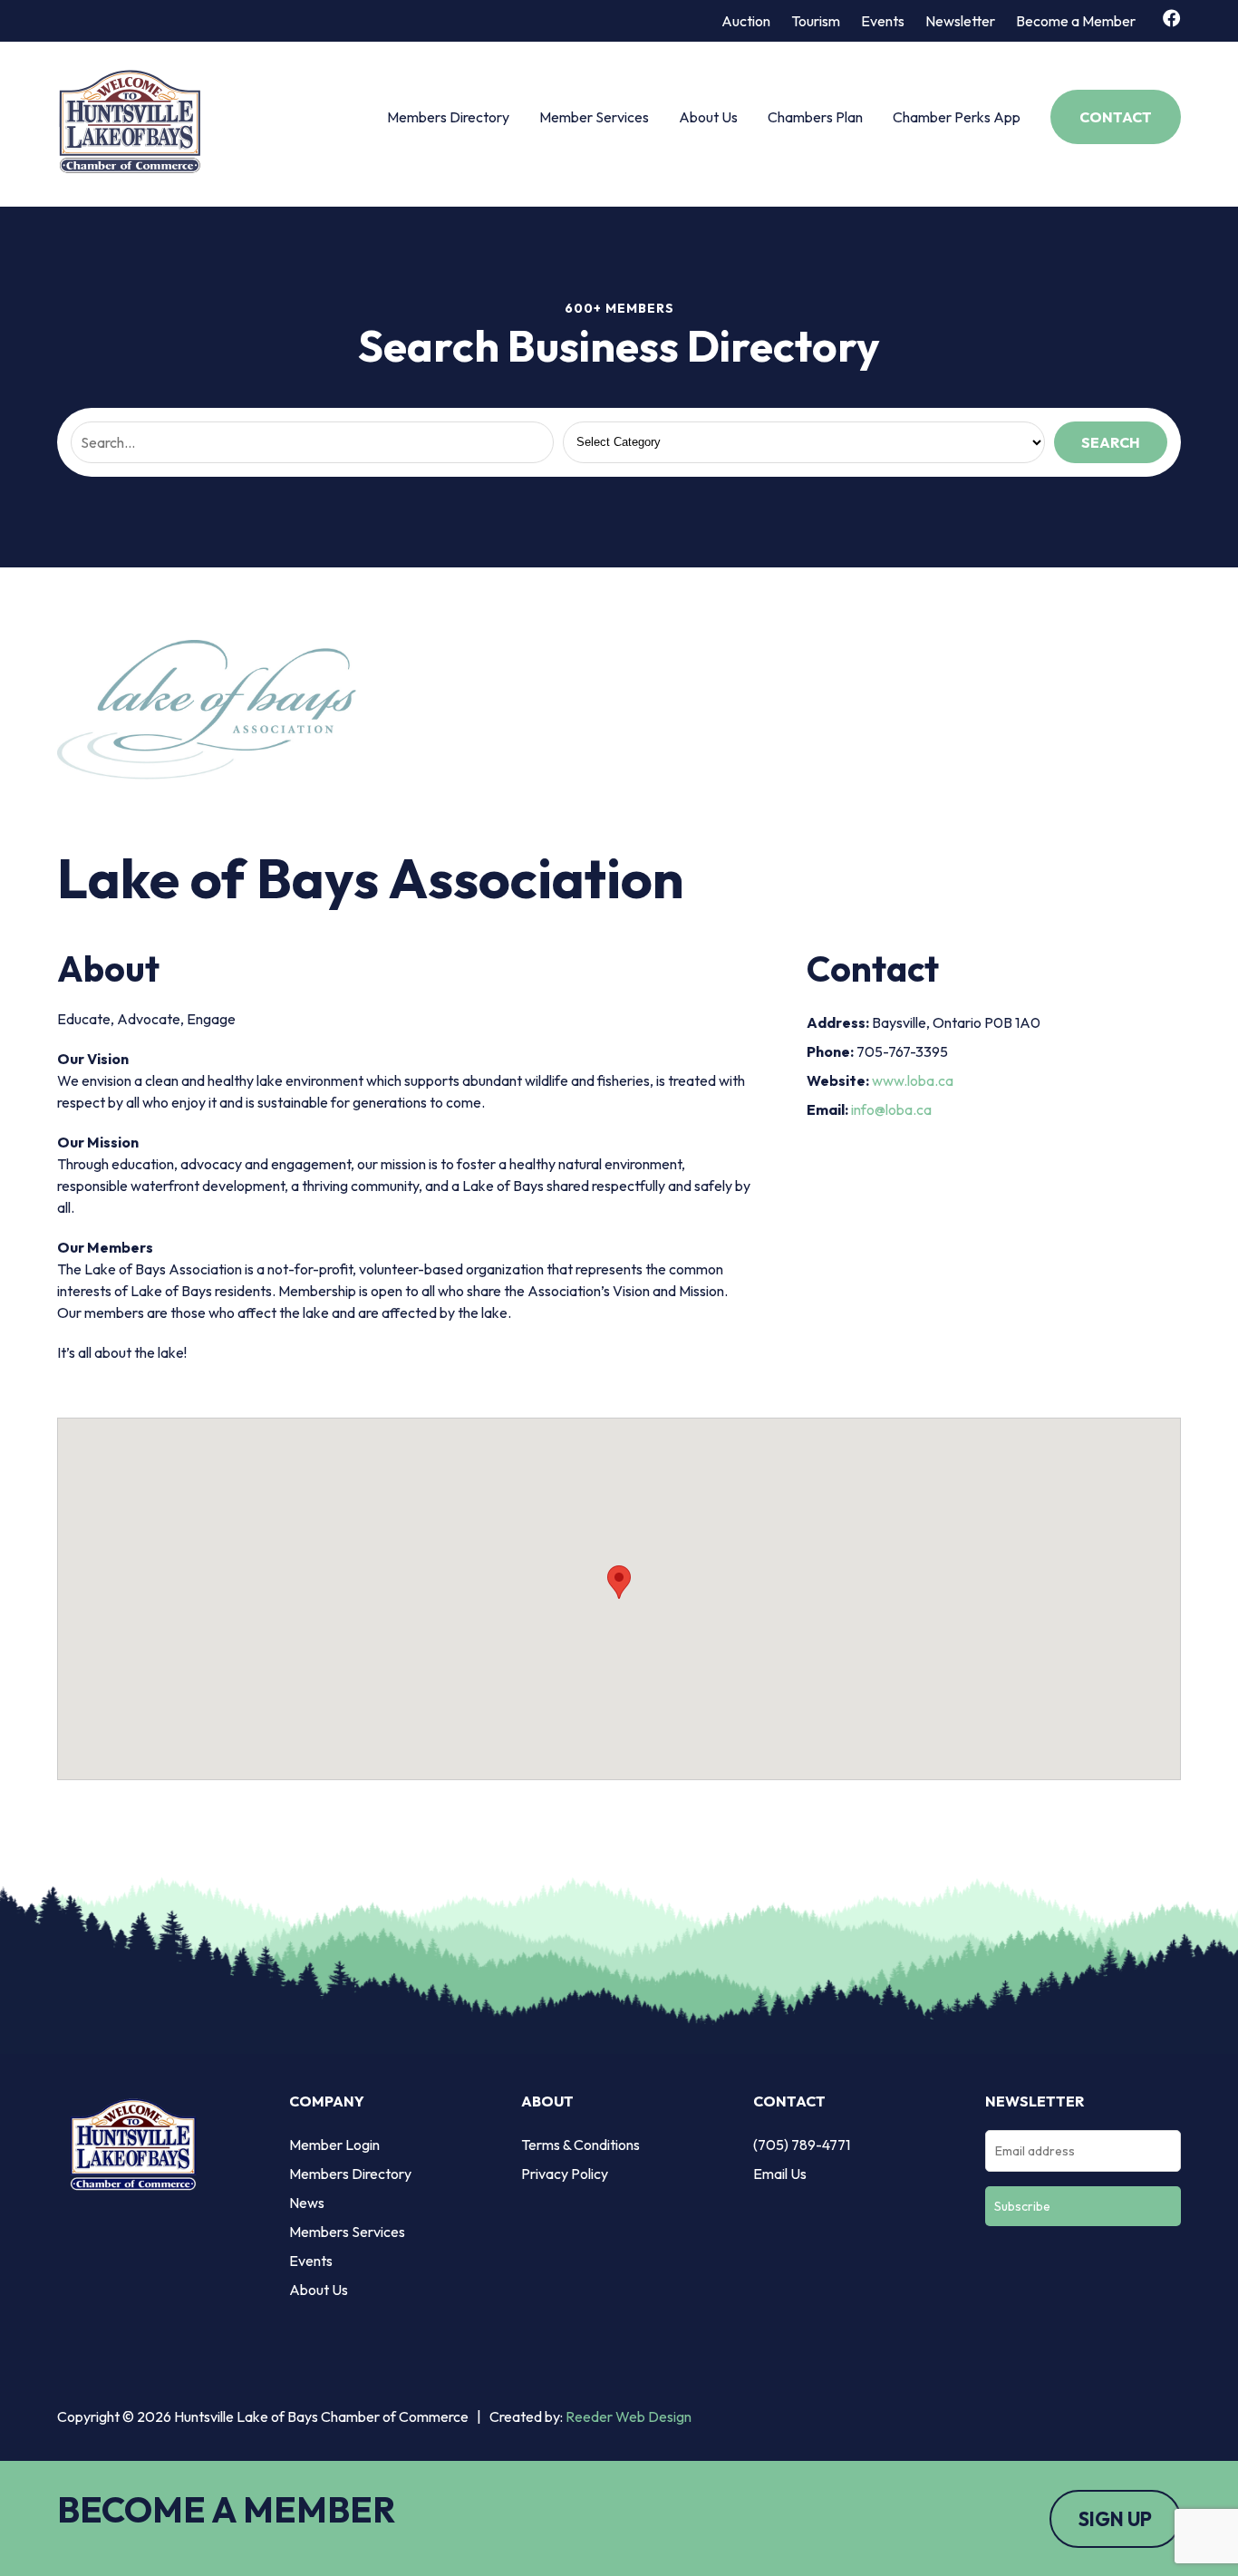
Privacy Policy (565, 2174)
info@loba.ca (891, 1109)
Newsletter (960, 21)
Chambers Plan (815, 117)
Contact (1116, 117)
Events (883, 21)
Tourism (816, 21)
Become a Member (1076, 21)
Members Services (347, 2232)
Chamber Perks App (957, 117)
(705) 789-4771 (802, 2145)
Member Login (334, 2145)
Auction (746, 21)
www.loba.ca (913, 1080)
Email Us (780, 2174)
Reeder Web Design (629, 2416)
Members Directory (448, 117)
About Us (708, 117)
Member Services (594, 117)
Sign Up (1115, 2519)
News (307, 2203)
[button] (619, 1582)
